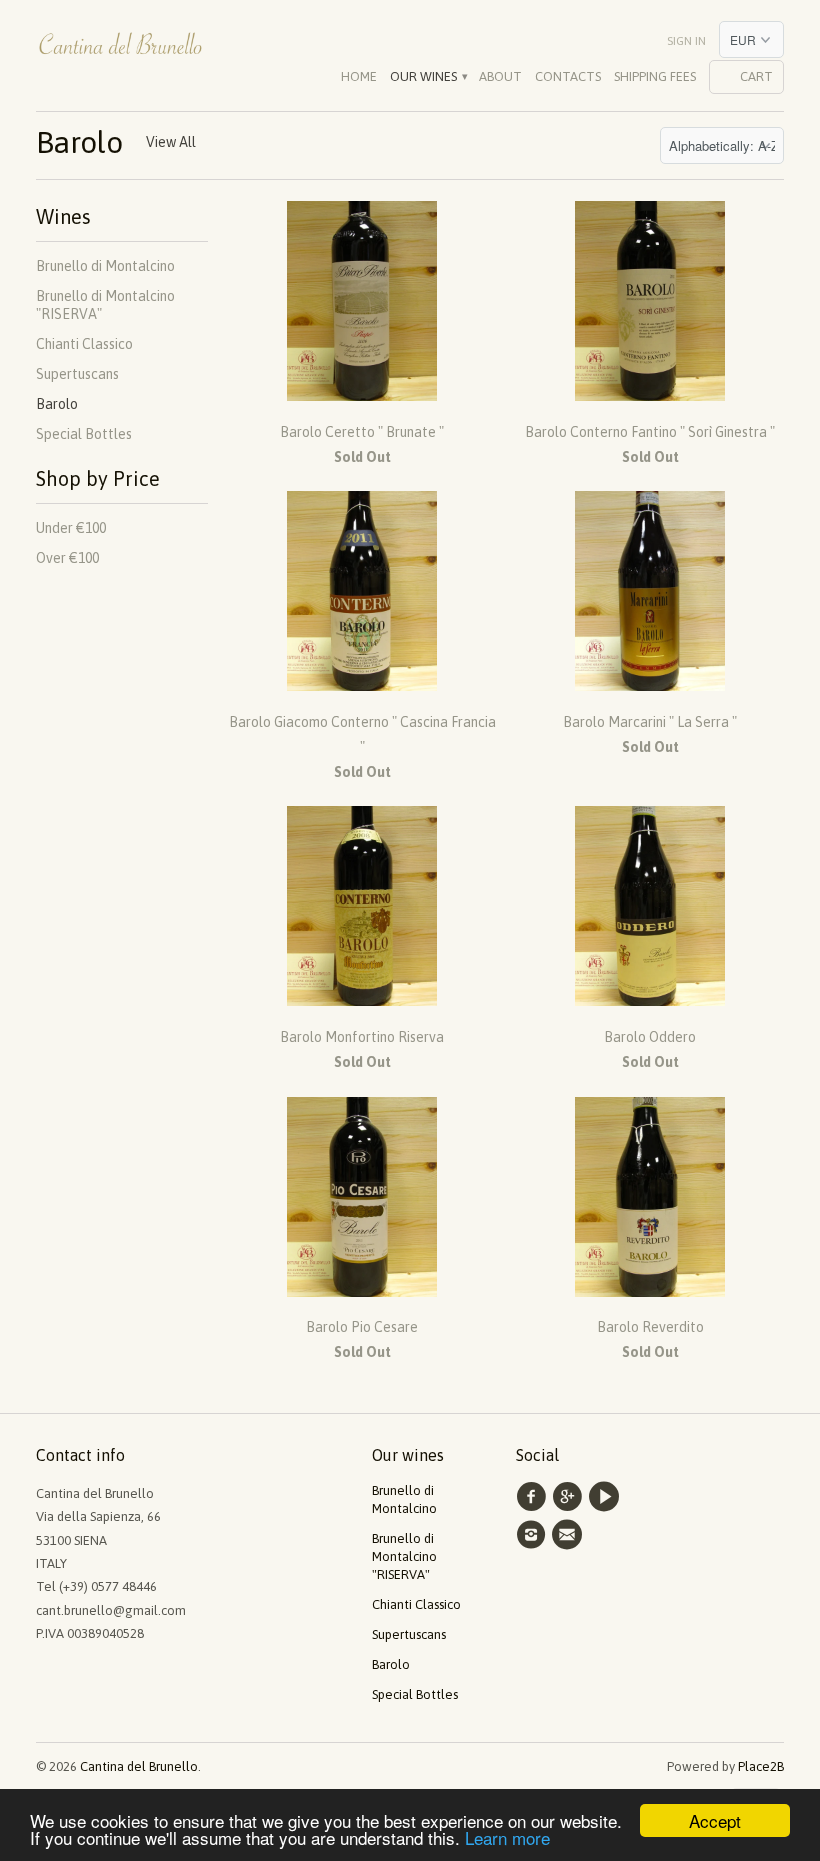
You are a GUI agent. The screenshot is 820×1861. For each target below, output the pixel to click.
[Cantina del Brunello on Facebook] (534, 1497)
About (500, 76)
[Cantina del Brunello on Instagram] (534, 1535)
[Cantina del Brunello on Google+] (570, 1497)
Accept (715, 1820)
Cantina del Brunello (139, 1766)
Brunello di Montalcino (105, 266)
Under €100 (71, 528)
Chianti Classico (84, 344)
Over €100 (67, 558)
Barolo (79, 142)
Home (359, 76)
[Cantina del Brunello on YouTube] (607, 1497)
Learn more (507, 1837)
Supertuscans (77, 374)
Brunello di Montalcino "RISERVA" (404, 1556)
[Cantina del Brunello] (122, 50)
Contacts (568, 76)
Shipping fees (655, 76)
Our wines (428, 76)
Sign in (686, 41)
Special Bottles (84, 434)
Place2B (761, 1766)
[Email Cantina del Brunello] (570, 1535)
